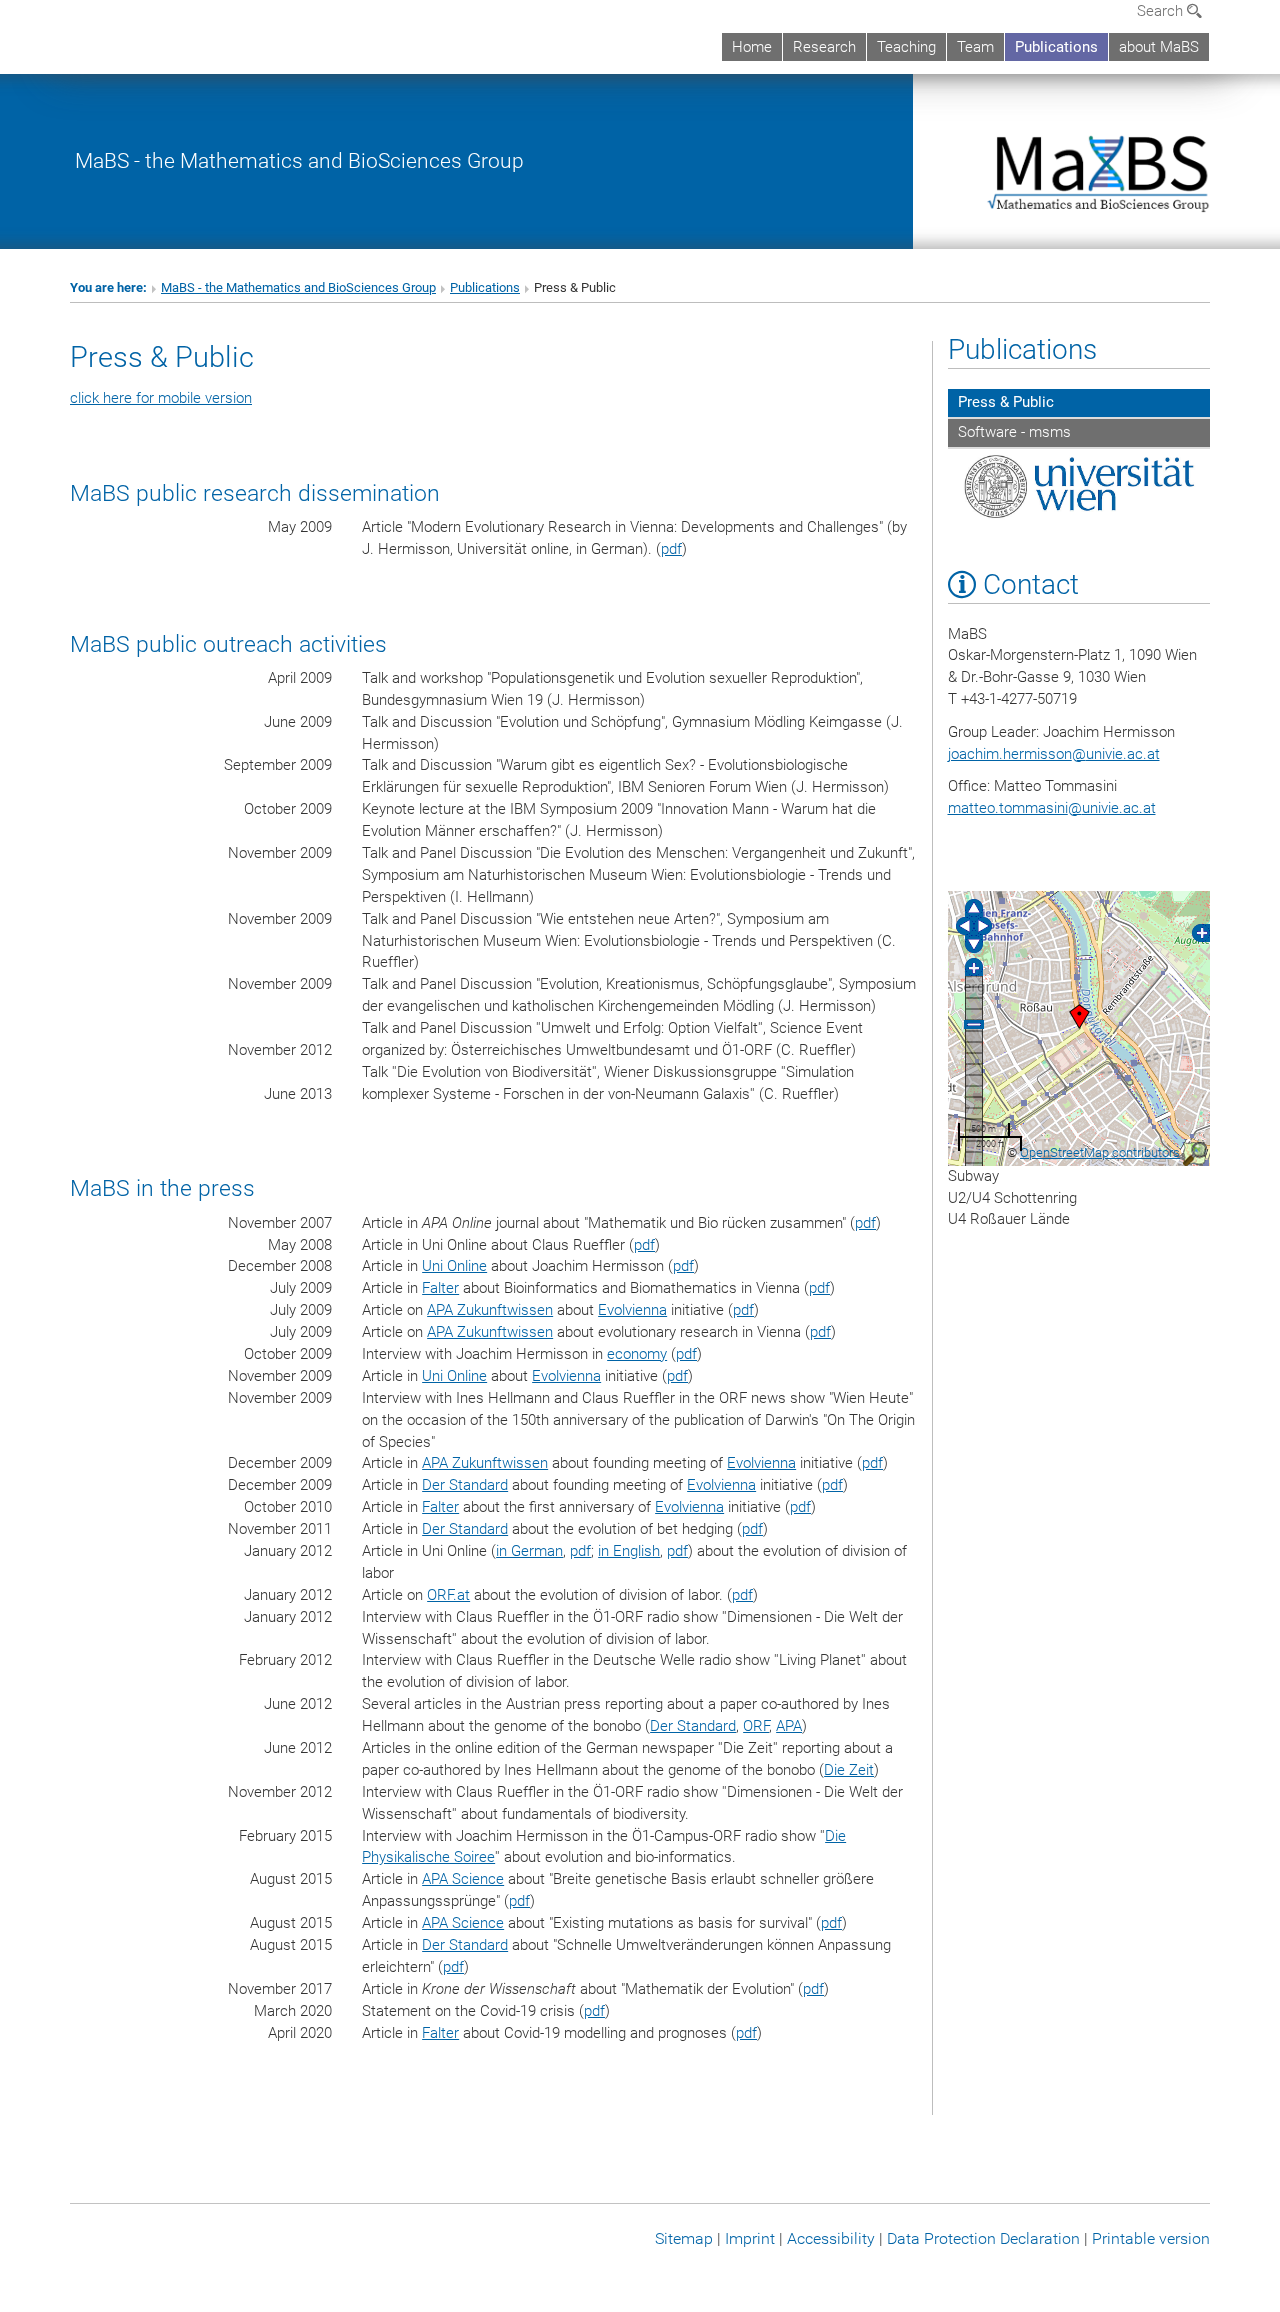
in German (529, 1551)
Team (975, 47)
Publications (1056, 47)
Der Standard (465, 1485)
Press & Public (1006, 402)
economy (637, 1354)
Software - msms (1014, 432)
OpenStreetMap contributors (1100, 1152)
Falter (440, 1288)
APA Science (463, 1879)
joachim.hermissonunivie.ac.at (1054, 754)
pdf (671, 549)
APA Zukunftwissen (490, 1310)
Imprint (750, 2238)
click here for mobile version (161, 398)
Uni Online (454, 1266)
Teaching (906, 47)
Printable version (1151, 2238)
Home (752, 47)
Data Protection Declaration (983, 2238)
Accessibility (831, 2238)
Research (824, 47)
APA (789, 1726)
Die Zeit (849, 1770)
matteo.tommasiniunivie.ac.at (1052, 808)
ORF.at (448, 1595)
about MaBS (1159, 47)
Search (1162, 11)
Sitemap (684, 2238)
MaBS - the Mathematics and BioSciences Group (299, 160)
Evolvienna (632, 1310)
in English (629, 1551)
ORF (756, 1726)
